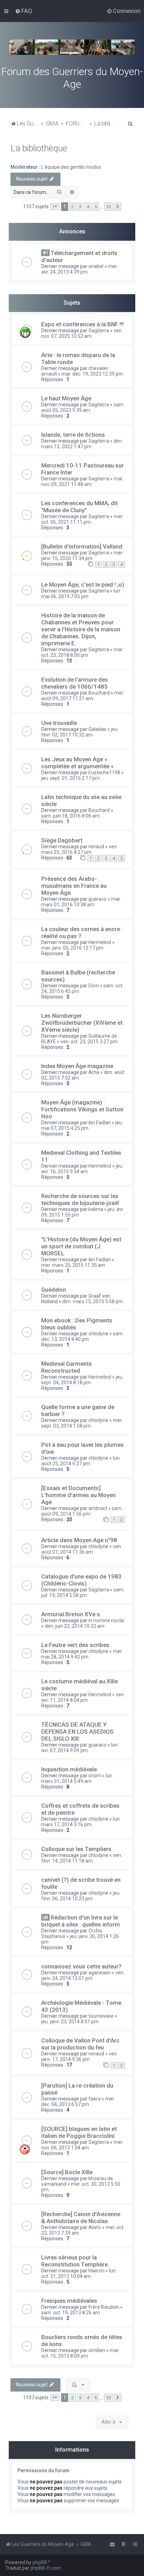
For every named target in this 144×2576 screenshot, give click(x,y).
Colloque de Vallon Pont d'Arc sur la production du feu (80, 2044)
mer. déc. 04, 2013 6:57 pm (78, 2102)
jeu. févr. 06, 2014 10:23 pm (81, 1896)
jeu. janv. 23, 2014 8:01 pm (70, 2022)
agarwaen (100, 1973)
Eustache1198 (104, 772)
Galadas (97, 729)
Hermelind (100, 942)
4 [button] (88, 207)
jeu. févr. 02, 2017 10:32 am (80, 732)
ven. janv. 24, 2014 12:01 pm (83, 1975)
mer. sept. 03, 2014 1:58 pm (82, 1423)
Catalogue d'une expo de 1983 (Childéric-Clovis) (81, 1580)
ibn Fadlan (100, 1123)
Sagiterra (99, 331)
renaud (96, 847)
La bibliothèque (39, 148)
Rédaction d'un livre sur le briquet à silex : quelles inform (81, 1921)
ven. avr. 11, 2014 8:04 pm (83, 1697)
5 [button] (96, 207)
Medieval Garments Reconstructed (67, 1367)
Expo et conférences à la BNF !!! (82, 324)
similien (97, 2350)
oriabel (96, 266)
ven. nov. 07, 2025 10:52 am (82, 333)
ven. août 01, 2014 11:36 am (82, 1549)
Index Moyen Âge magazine (77, 1066)
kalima (96, 1209)
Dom (94, 986)
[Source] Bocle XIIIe (67, 2172)
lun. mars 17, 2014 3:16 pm (81, 1822)
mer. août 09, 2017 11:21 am (83, 696)
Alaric (95, 2227)
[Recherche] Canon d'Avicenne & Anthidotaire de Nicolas (81, 2218)
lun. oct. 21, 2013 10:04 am (79, 2273)
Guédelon (54, 1290)
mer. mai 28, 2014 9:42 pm (82, 1654)
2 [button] (73, 207)
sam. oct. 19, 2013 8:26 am (71, 2313)
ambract (98, 1508)
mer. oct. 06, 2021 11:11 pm (82, 519)
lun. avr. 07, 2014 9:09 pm (80, 1748)
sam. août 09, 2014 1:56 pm (82, 1511)
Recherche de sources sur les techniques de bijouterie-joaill (80, 1199)
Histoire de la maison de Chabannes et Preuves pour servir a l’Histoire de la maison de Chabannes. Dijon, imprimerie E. (81, 629)
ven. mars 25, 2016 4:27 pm (80, 849)
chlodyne (98, 1334)
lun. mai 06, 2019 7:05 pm (81, 594)
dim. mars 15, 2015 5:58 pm (93, 1301)
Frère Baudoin (104, 2307)
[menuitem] (24, 11)
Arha (94, 1072)
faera (95, 2099)
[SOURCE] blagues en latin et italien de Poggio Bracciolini (79, 2132)
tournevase (101, 2016)
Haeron (96, 2271)
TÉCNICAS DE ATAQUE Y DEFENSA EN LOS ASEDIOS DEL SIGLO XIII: (77, 1732)
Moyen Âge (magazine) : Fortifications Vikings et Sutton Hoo (82, 1109)
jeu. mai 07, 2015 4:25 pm (82, 1125)
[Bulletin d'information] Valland (82, 546)
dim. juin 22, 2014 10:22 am (75, 1626)
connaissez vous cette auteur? (81, 1966)
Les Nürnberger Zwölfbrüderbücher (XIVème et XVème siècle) (82, 1023)
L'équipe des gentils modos (71, 167)
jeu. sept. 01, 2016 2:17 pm (70, 778)
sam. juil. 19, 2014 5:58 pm (83, 1592)
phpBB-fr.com (46, 2568)
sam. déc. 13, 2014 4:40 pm (82, 1336)
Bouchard (99, 693)
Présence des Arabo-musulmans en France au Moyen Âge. (74, 886)
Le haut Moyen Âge (66, 398)
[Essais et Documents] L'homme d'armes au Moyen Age (78, 1495)
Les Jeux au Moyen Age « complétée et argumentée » (77, 763)
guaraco (98, 899)
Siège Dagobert (62, 840)
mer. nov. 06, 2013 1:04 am (82, 2145)
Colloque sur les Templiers (76, 1849)
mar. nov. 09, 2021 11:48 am (82, 481)
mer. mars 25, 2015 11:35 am (73, 1265)
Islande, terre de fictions (73, 435)
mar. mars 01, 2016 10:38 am (81, 902)
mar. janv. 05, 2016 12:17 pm (72, 948)
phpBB (40, 2562)
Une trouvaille (59, 723)
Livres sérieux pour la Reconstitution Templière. (75, 2261)
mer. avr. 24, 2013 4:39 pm (80, 269)
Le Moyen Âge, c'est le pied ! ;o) (83, 585)
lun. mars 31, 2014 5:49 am (77, 1778)
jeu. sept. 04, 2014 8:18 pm (82, 1380)
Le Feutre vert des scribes (75, 1645)
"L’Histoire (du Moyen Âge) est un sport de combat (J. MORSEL (81, 1246)
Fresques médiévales (69, 2301)
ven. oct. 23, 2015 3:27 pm (89, 1042)
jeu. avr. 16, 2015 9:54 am (82, 1169)
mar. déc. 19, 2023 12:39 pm (92, 374)
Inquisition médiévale (69, 1769)
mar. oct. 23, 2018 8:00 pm (82, 652)
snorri (95, 1776)
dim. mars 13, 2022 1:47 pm (82, 444)
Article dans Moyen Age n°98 (79, 1540)
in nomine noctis (106, 1620)
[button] (55, 207)
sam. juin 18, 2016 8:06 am (70, 816)
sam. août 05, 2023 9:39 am (83, 407)
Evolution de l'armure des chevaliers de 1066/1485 (75, 683)
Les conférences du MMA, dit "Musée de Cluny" (80, 507)
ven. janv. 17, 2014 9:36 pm (80, 2056)
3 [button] (80, 207)
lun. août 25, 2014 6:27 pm (81, 1461)
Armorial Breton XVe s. (71, 1614)
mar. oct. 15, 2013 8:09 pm (80, 2353)
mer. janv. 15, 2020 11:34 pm (82, 556)
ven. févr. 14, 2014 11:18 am (82, 1858)
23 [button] (109, 207)
